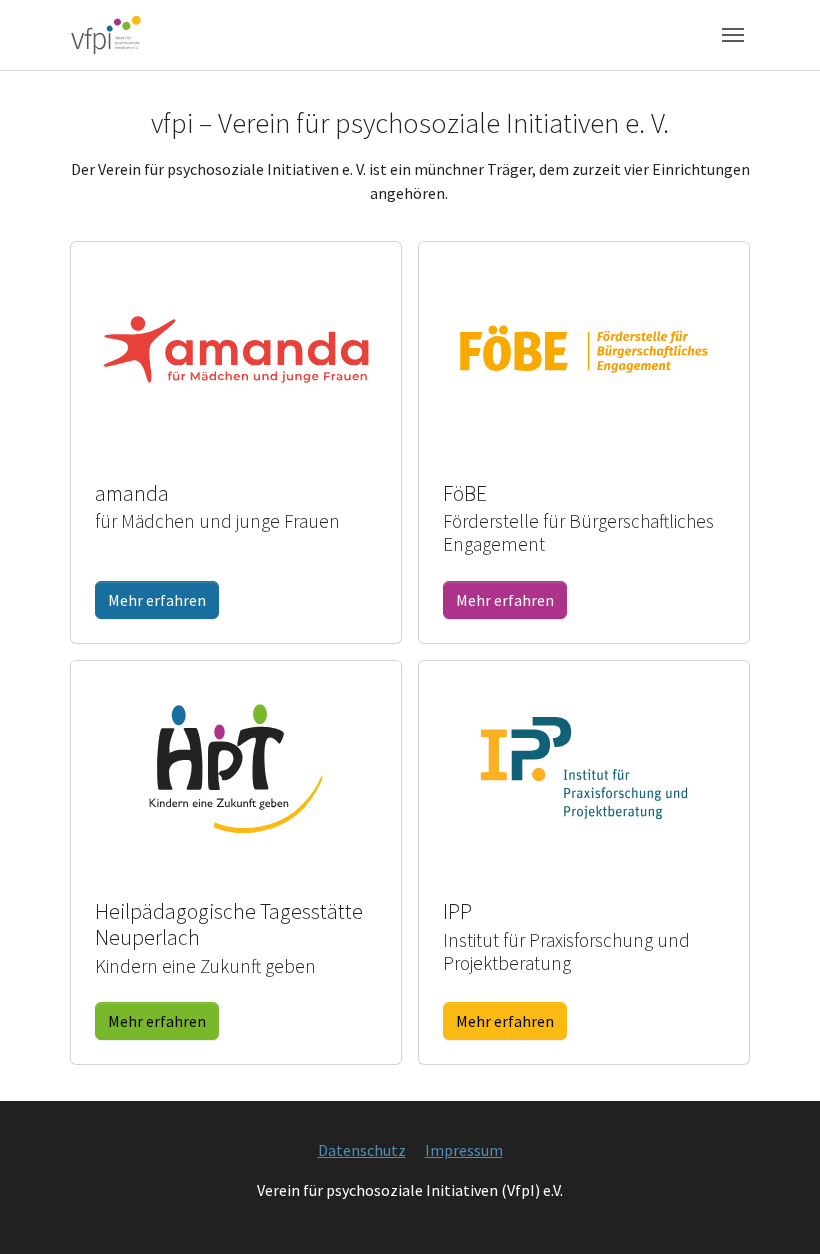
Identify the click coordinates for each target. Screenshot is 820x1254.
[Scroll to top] (776, 1210)
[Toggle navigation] (733, 35)
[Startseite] (106, 34)
